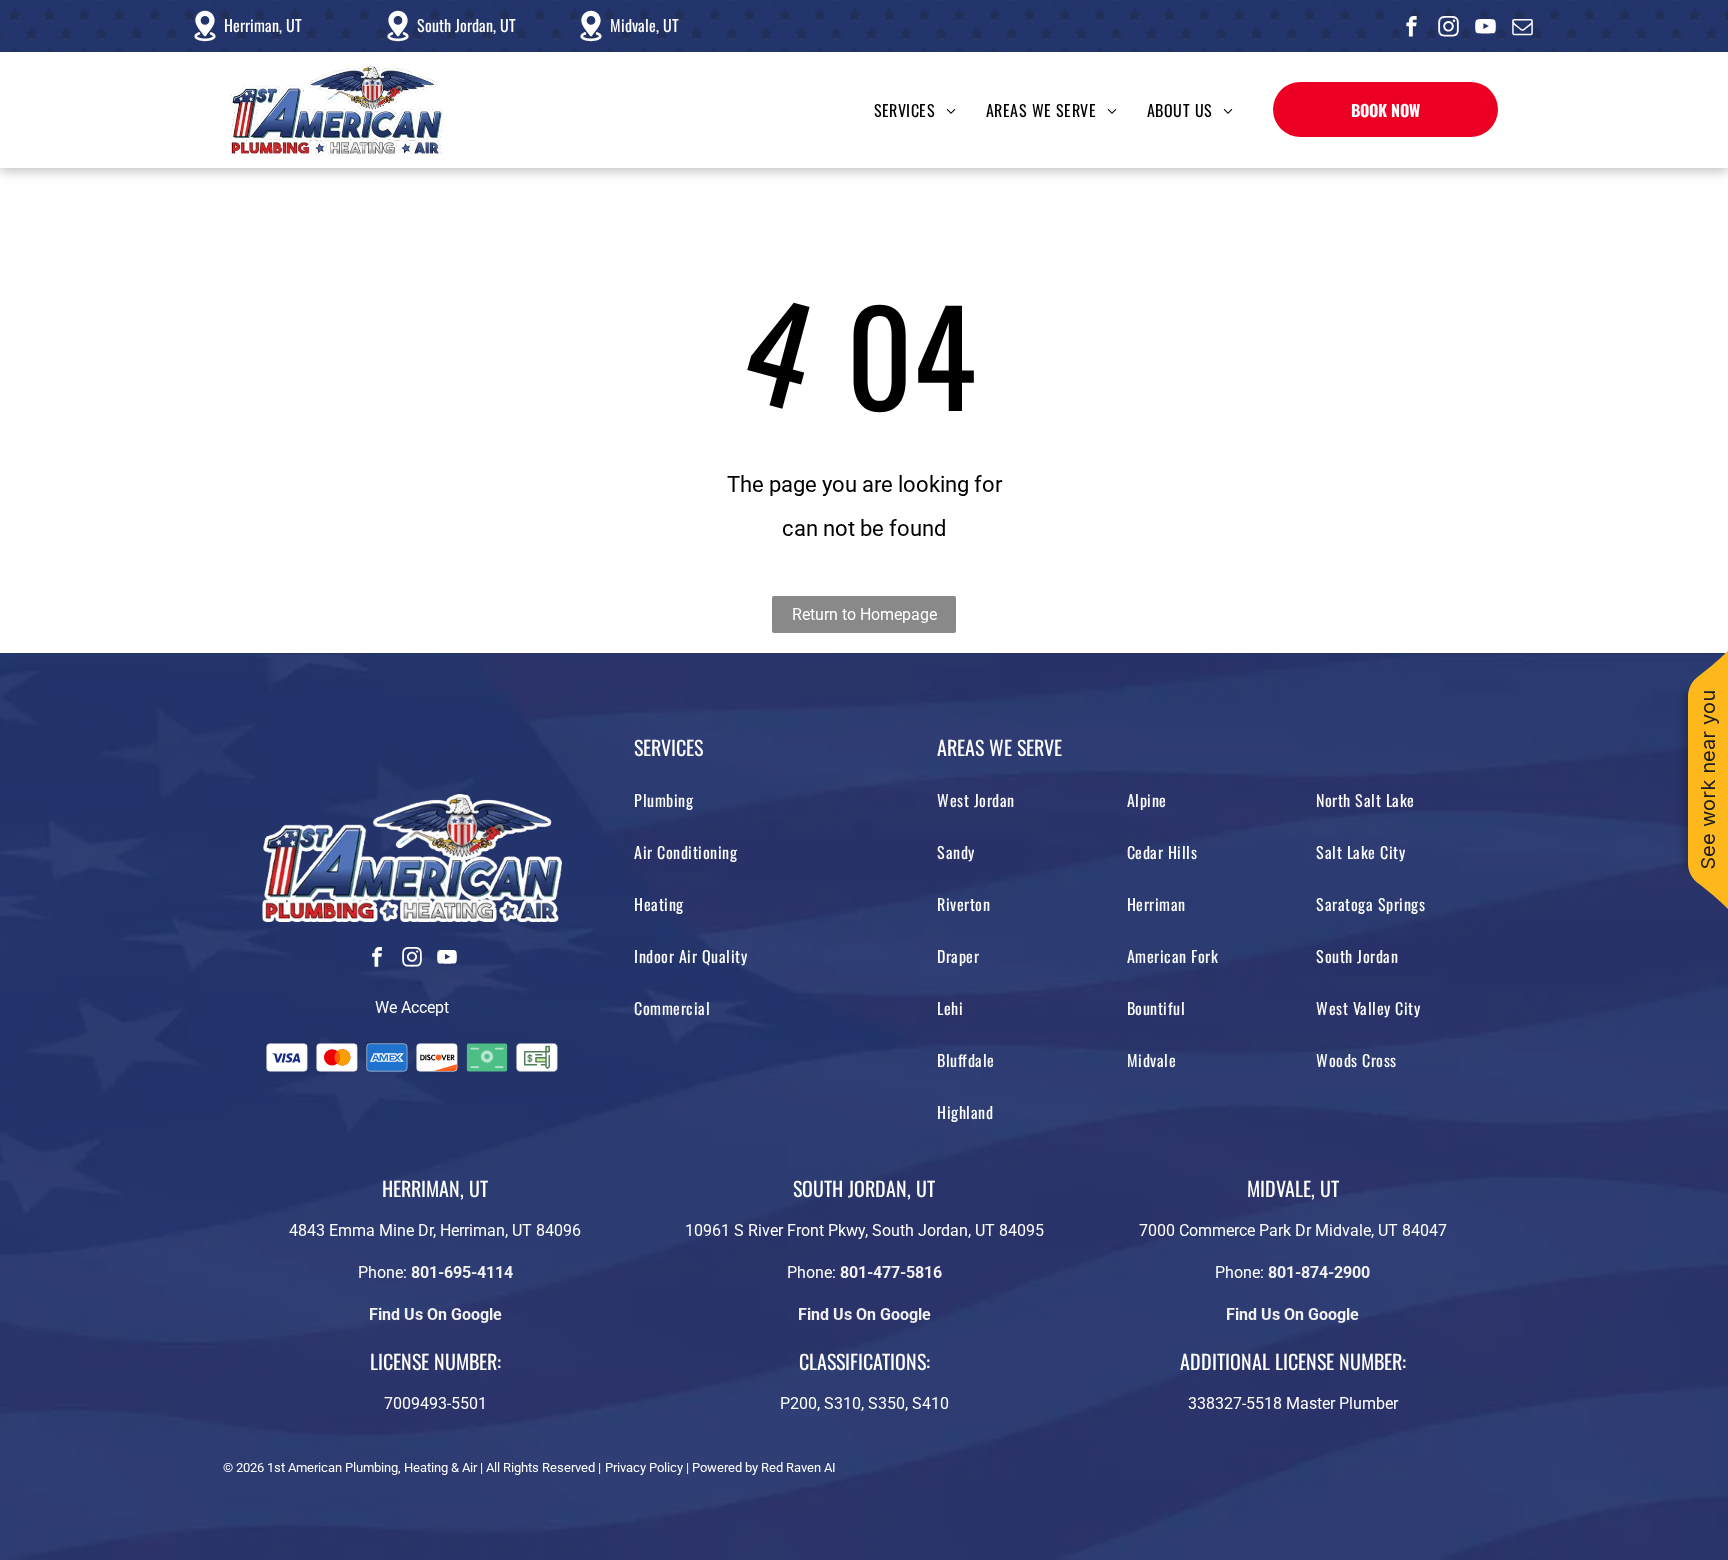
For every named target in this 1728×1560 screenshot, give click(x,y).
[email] (1523, 28)
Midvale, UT (644, 25)
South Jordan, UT (466, 25)
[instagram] (1449, 28)
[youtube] (1486, 28)
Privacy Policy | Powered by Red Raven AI (720, 1467)
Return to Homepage (864, 614)
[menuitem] (900, 110)
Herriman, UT (263, 25)
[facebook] (1412, 28)
